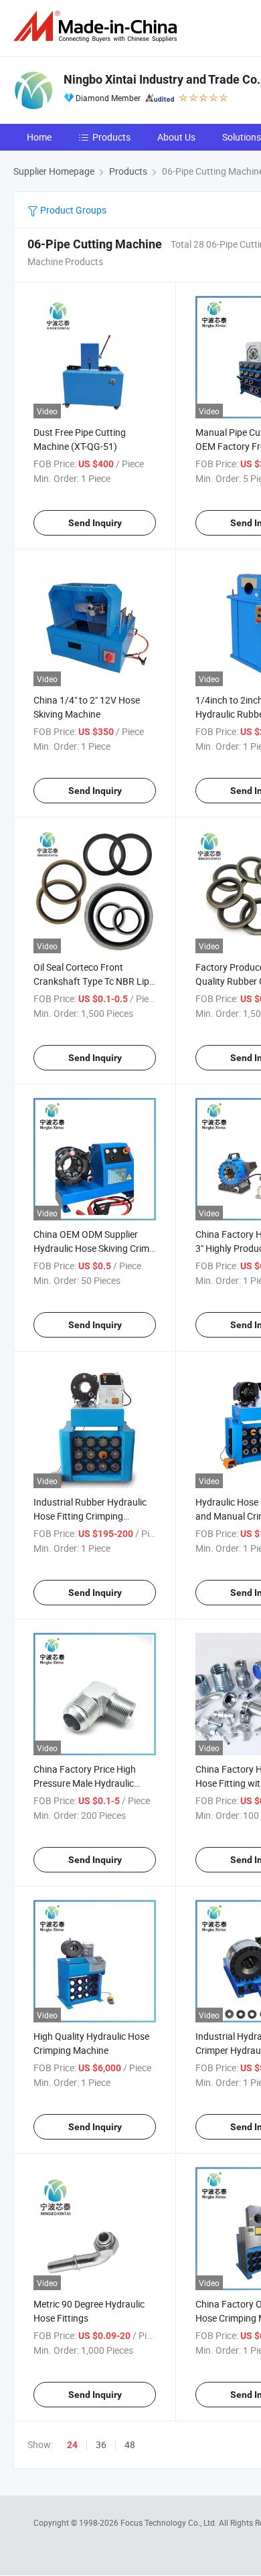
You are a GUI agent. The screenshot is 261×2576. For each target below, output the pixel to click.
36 (101, 2444)
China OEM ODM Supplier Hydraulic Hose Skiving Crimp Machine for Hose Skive (94, 1248)
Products (111, 137)
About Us (176, 137)
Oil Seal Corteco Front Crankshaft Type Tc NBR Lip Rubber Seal (91, 981)
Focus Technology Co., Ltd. (170, 2522)
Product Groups (72, 210)
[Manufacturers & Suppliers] (98, 26)
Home (39, 137)
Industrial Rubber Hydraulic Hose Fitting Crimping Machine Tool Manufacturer (91, 1516)
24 (72, 2445)
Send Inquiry (95, 523)
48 (130, 2444)
